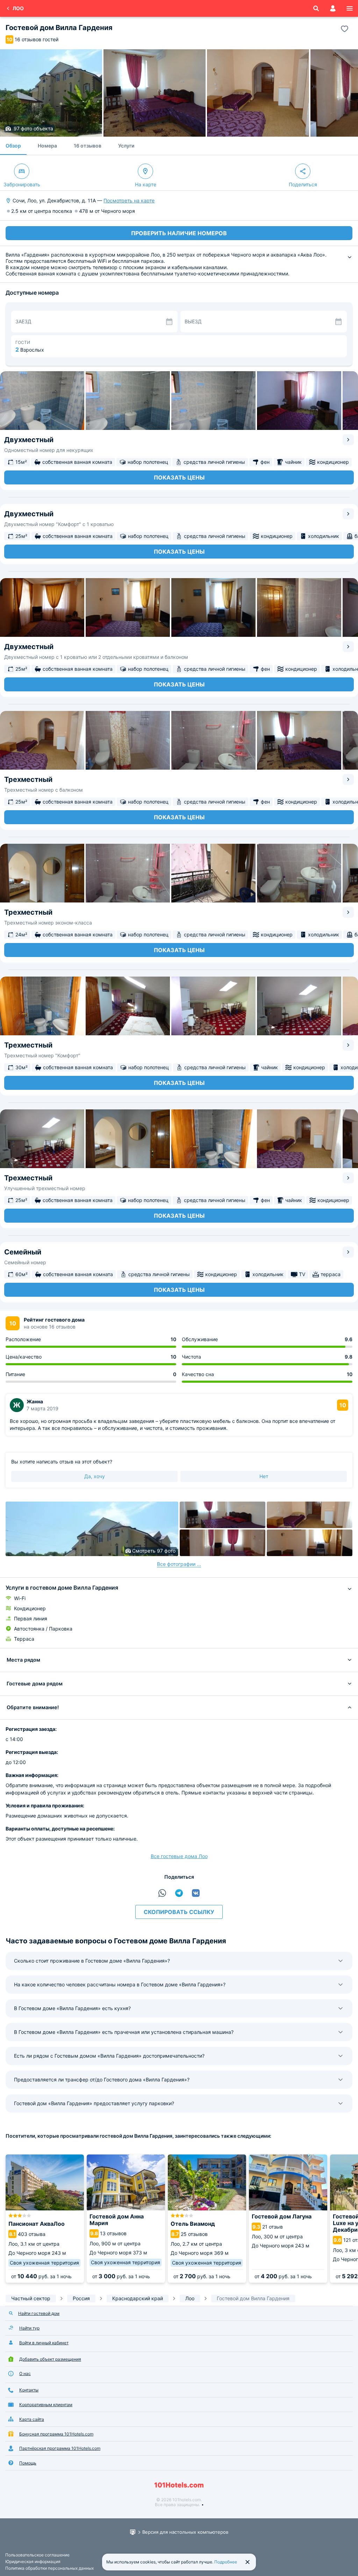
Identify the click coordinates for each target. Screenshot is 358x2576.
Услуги (126, 146)
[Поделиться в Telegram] (179, 1893)
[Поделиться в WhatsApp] (162, 1893)
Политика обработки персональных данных (49, 2568)
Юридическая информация (33, 2561)
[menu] (350, 8)
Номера (47, 146)
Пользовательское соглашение (37, 2555)
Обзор (13, 146)
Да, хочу (95, 1476)
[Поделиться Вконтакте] (196, 1893)
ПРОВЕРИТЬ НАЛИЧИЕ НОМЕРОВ (179, 233)
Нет (264, 1476)
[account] (333, 8)
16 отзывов (88, 146)
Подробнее (226, 2562)
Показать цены (179, 477)
